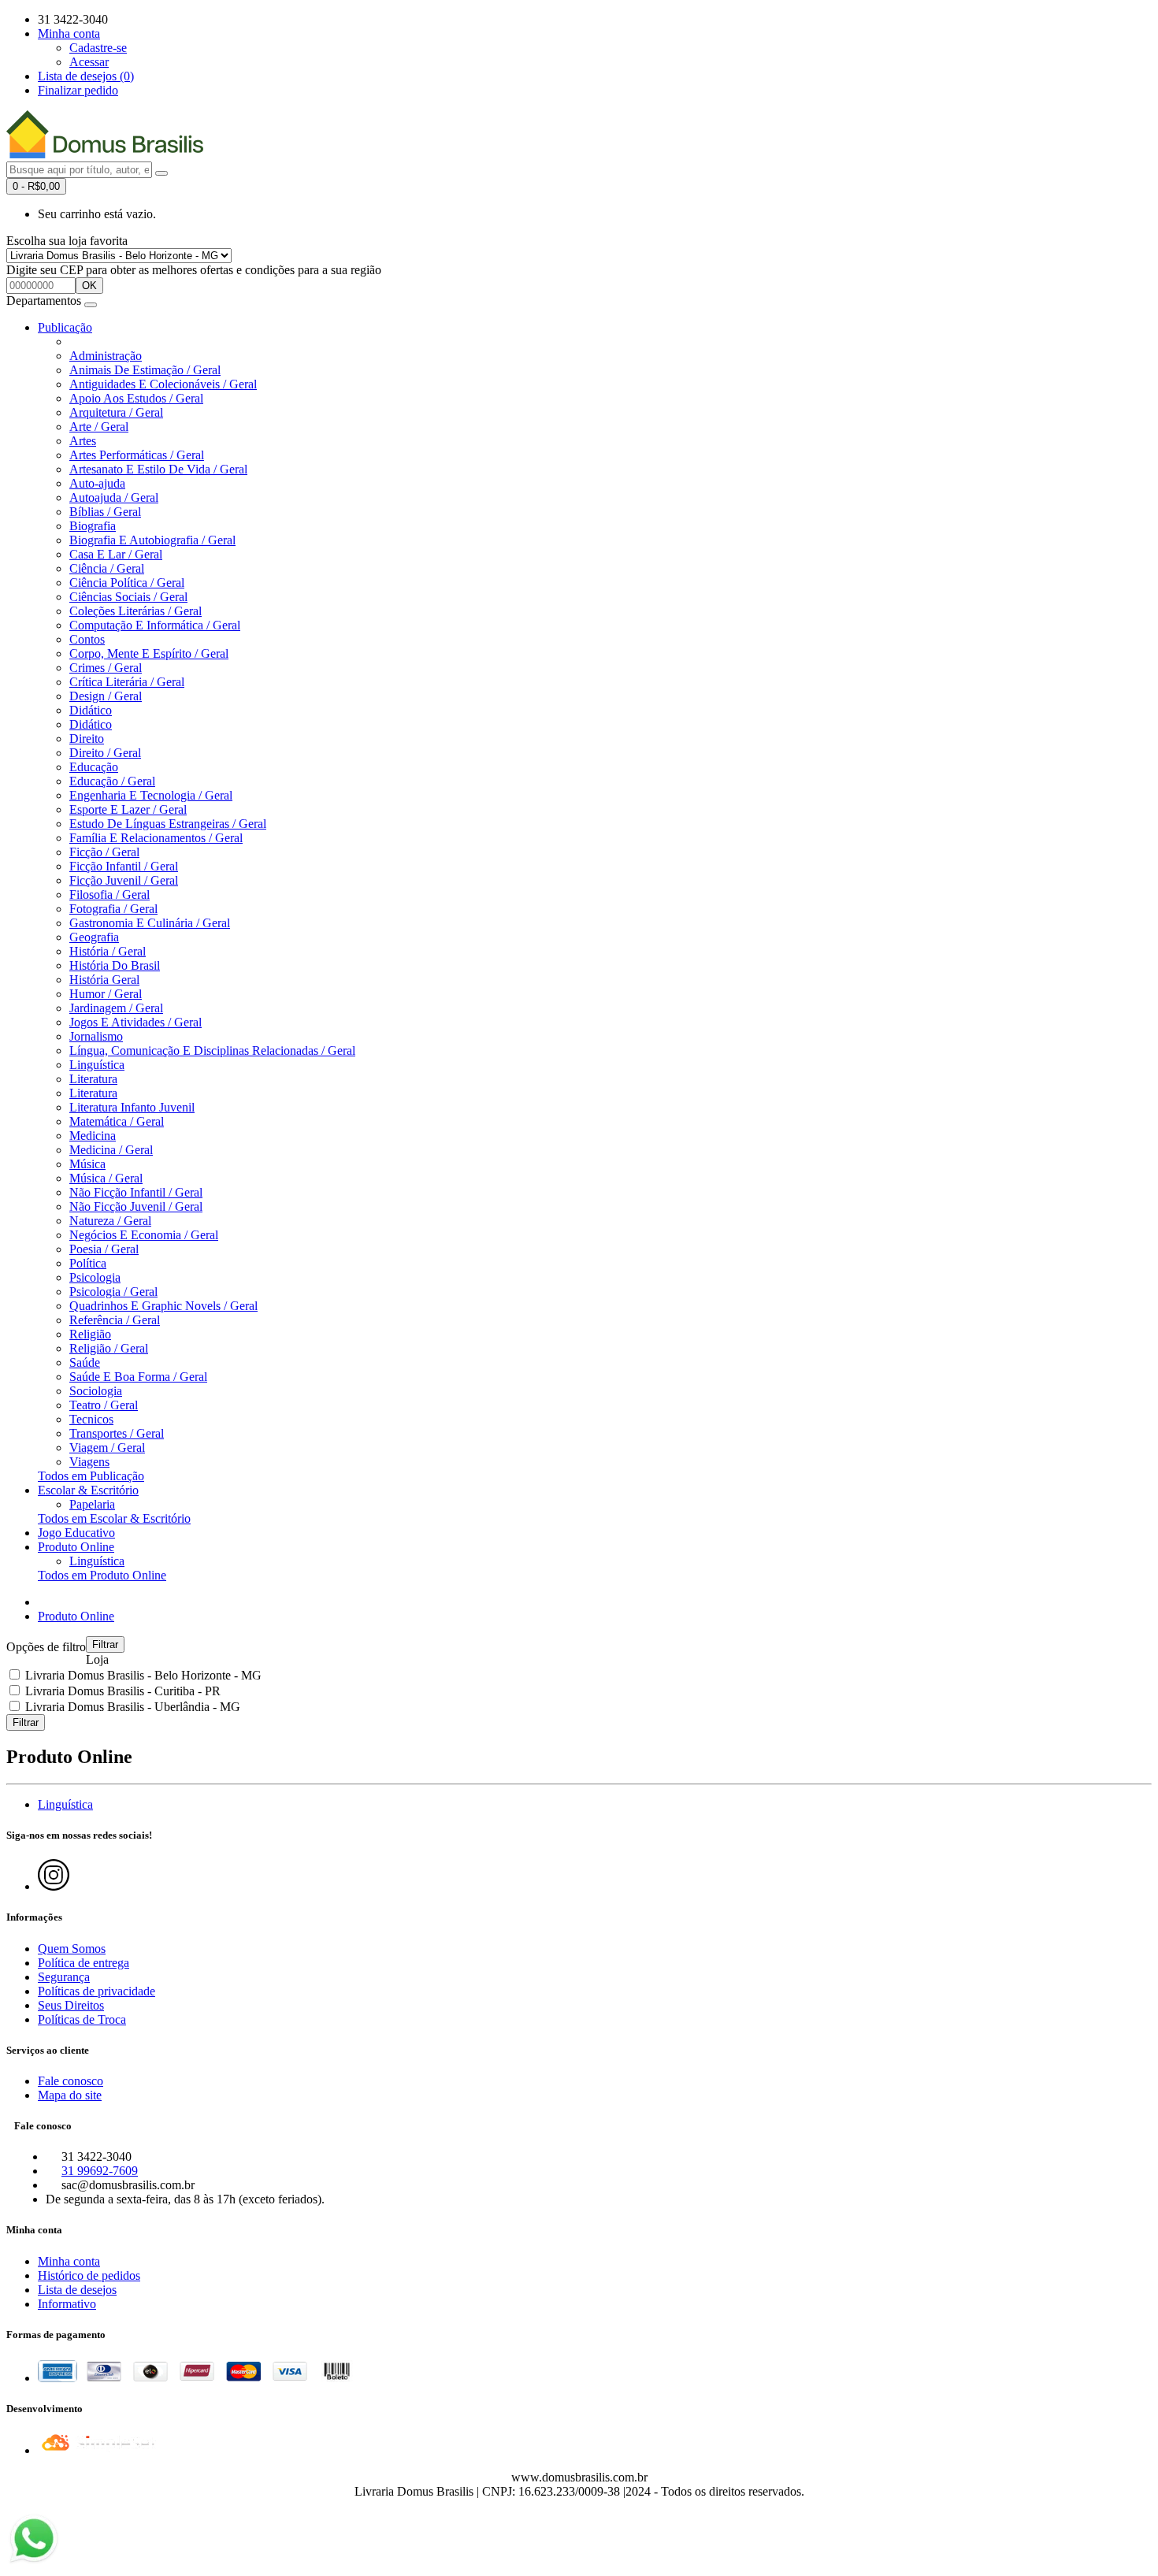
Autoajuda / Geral (114, 497)
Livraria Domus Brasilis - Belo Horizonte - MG (142, 1675)
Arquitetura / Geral (116, 412)
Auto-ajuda (97, 483)
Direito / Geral (105, 753)
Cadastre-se (98, 48)
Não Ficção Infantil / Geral (136, 1192)
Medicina (93, 1136)
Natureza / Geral (110, 1221)
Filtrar (105, 1644)
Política (88, 1263)
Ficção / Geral (104, 852)
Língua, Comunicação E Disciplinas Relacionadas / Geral (212, 1050)
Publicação (65, 327)
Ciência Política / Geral (127, 583)
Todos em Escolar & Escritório (114, 1518)
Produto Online (76, 1547)
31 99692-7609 (100, 2171)
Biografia (93, 526)
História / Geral (108, 951)
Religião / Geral (109, 1348)
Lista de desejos (77, 2290)
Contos (87, 639)
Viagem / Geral (107, 1448)
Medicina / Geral (111, 1150)
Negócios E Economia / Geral (144, 1235)
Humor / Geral (106, 994)
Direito (87, 739)
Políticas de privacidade (96, 1991)
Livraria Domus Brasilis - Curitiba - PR (121, 1691)
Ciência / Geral (107, 568)
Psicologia (95, 1277)
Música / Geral (106, 1178)
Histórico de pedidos (89, 2275)
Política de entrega (84, 1963)
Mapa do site (70, 2095)
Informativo (67, 2304)
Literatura (93, 1079)
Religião (90, 1334)
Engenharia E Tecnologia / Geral (151, 795)
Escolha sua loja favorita (67, 241)
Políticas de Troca (82, 2019)
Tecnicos (91, 1419)
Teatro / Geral (104, 1405)
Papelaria (92, 1504)
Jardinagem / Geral (116, 1008)
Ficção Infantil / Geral (124, 866)
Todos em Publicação (91, 1476)
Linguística (97, 1065)
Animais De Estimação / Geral (145, 370)
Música (87, 1164)
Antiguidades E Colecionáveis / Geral (163, 384)
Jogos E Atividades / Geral (135, 1022)
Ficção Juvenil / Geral (124, 880)
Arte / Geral (99, 427)
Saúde (85, 1362)
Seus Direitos (71, 2005)
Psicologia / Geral (113, 1292)
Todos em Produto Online (102, 1575)
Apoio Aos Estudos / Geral (136, 398)
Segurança (64, 1977)
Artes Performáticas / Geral (137, 455)
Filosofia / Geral (109, 895)
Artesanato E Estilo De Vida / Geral (158, 469)
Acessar (89, 62)
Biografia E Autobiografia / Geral (152, 540)
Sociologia (96, 1391)
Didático (91, 710)
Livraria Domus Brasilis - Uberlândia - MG (131, 1707)
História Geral (104, 980)
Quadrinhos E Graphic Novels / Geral (163, 1306)
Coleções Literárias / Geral (135, 611)
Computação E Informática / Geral (155, 625)
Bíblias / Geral (105, 512)
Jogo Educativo (76, 1533)
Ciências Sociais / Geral (128, 597)
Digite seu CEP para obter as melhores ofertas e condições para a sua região (194, 270)
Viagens (89, 1462)
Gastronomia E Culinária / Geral (150, 923)
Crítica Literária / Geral (127, 682)
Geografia (94, 937)
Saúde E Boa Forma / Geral (138, 1377)
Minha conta (69, 2261)
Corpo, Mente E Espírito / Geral (149, 653)
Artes (83, 441)
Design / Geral (106, 696)
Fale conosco (71, 2081)
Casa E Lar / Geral (116, 554)
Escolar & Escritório (88, 1490)
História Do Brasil (115, 965)
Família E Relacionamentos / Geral (156, 838)
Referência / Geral (115, 1320)
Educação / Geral (112, 781)
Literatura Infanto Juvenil (132, 1107)
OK (89, 286)
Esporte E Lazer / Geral (128, 809)
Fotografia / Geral (113, 909)
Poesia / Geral (104, 1249)
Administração (106, 356)
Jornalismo (96, 1036)
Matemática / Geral (117, 1121)
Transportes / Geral (117, 1433)
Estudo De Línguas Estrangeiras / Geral (168, 824)
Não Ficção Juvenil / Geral (136, 1206)
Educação (94, 767)
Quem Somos (72, 1949)
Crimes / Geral (106, 668)
